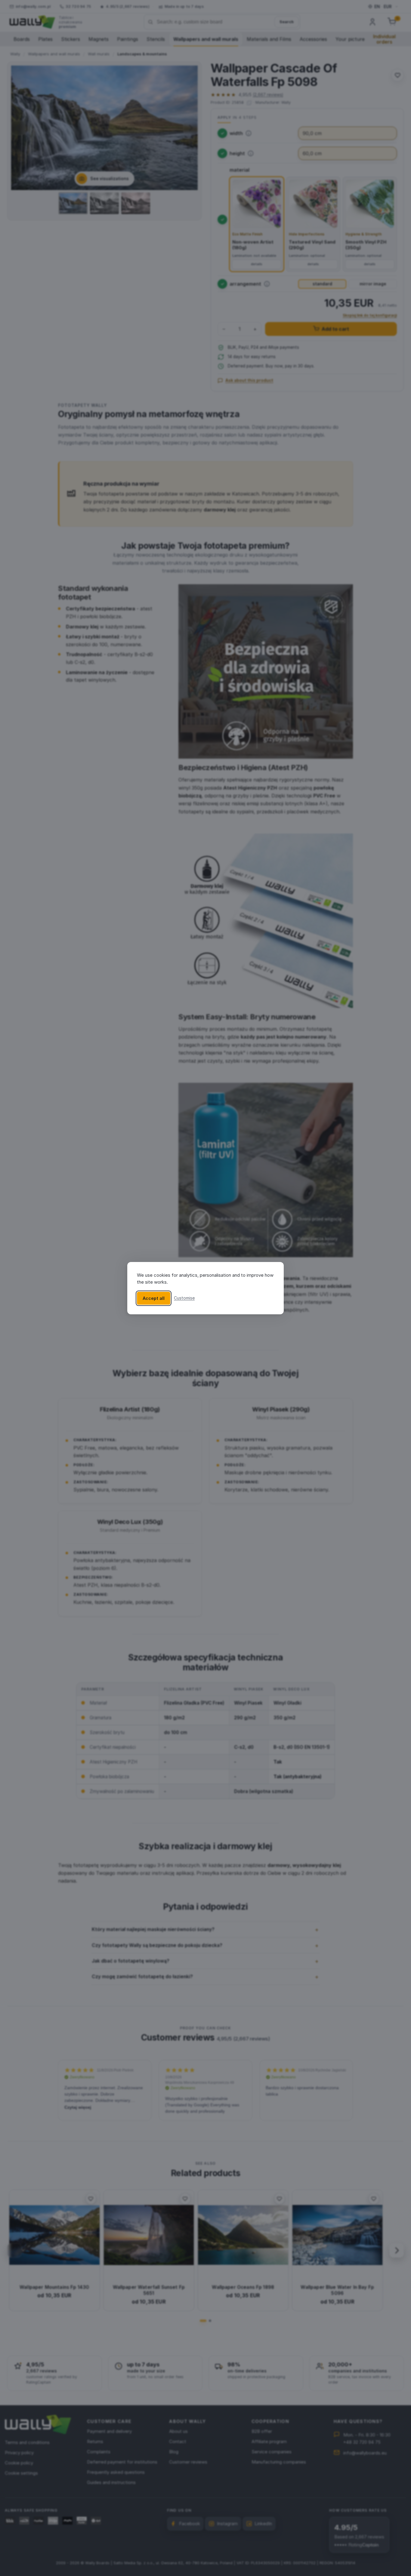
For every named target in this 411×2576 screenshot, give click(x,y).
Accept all (154, 1298)
